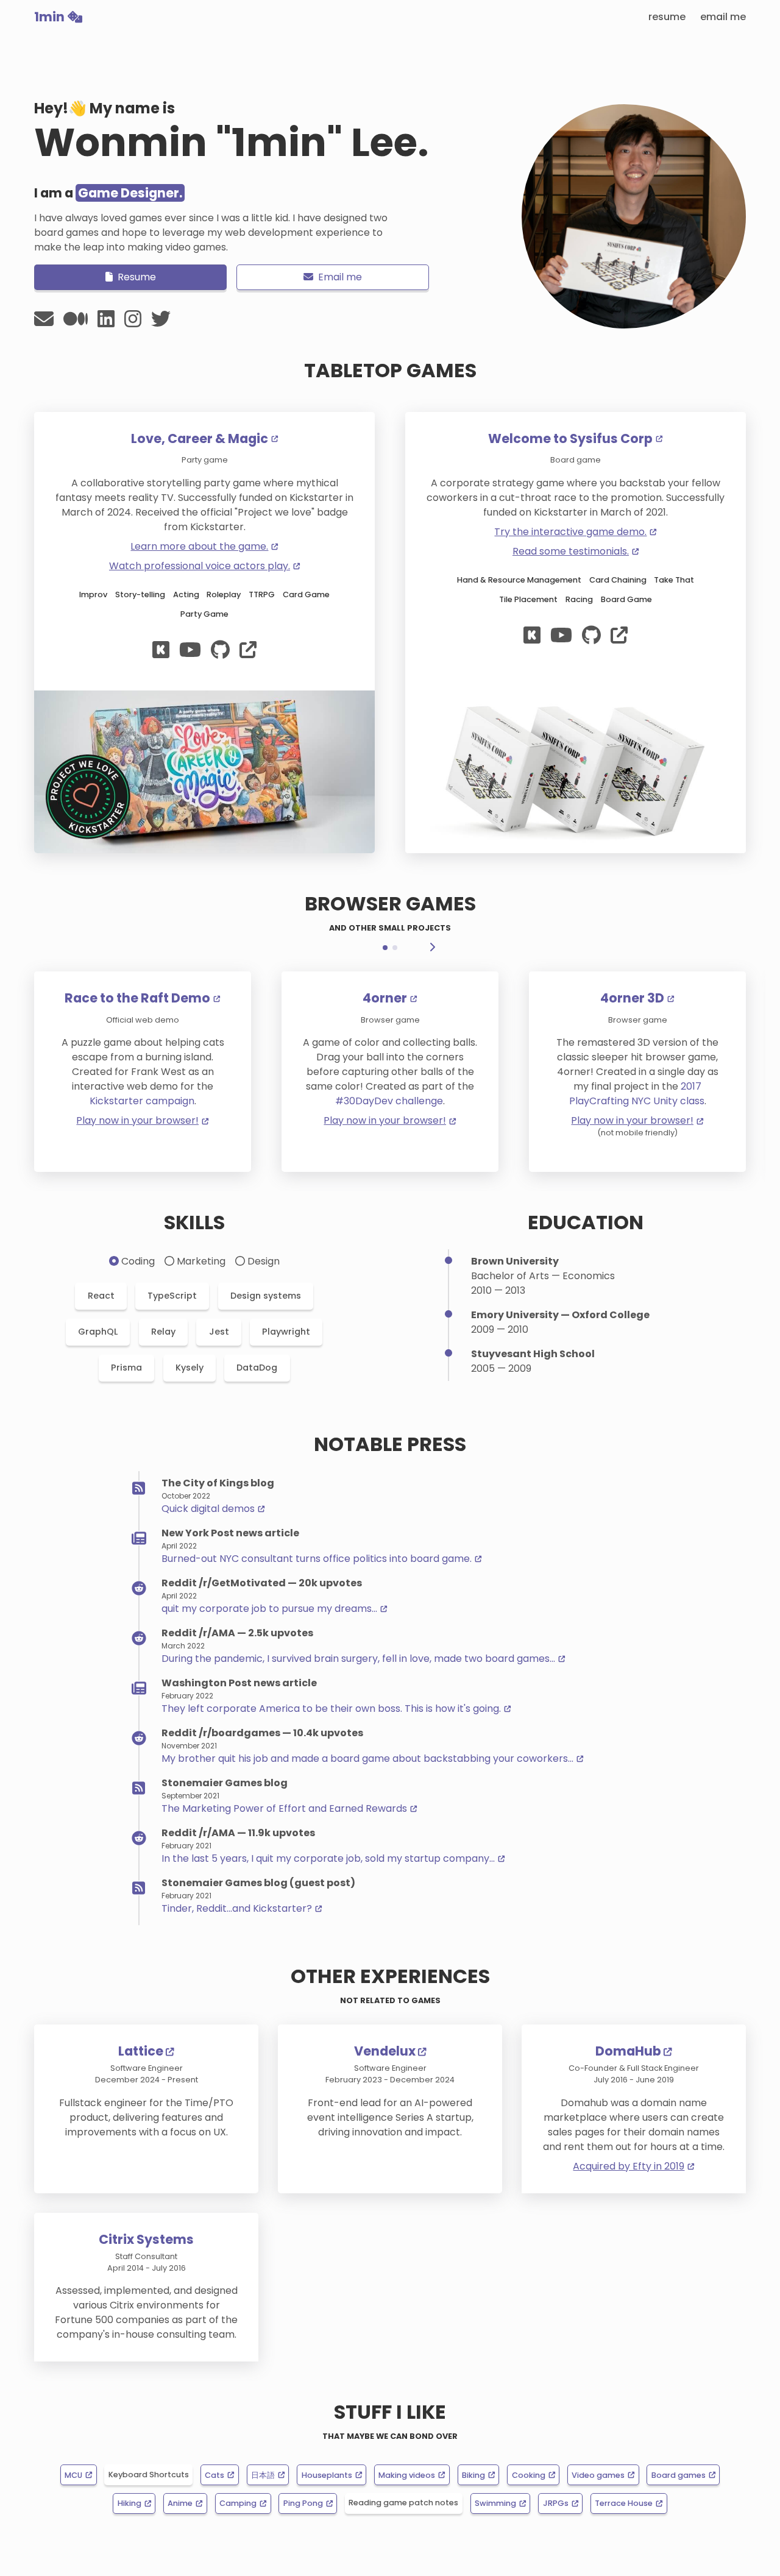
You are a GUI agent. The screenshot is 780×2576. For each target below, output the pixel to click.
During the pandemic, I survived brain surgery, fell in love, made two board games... (358, 1659)
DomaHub (628, 2051)
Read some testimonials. (571, 551)
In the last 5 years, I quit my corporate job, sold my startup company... (328, 1858)
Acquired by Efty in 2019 (629, 2166)
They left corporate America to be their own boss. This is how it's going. (331, 1708)
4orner (385, 999)
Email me (723, 17)
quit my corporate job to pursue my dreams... (269, 1609)
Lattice (141, 2051)
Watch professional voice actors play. (200, 566)
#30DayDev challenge (389, 1101)
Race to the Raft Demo (137, 999)
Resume (667, 17)
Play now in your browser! (137, 1120)
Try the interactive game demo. (570, 532)
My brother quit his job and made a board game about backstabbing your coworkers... (367, 1758)
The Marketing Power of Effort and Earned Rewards (284, 1808)
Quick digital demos (208, 1509)
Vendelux (385, 2051)
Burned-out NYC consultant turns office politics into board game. (317, 1559)
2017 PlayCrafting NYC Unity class (637, 1094)
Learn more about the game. (199, 546)
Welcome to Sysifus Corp (570, 439)
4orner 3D (632, 999)
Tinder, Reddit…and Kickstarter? (237, 1908)
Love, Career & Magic (200, 439)
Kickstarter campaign (142, 1101)
